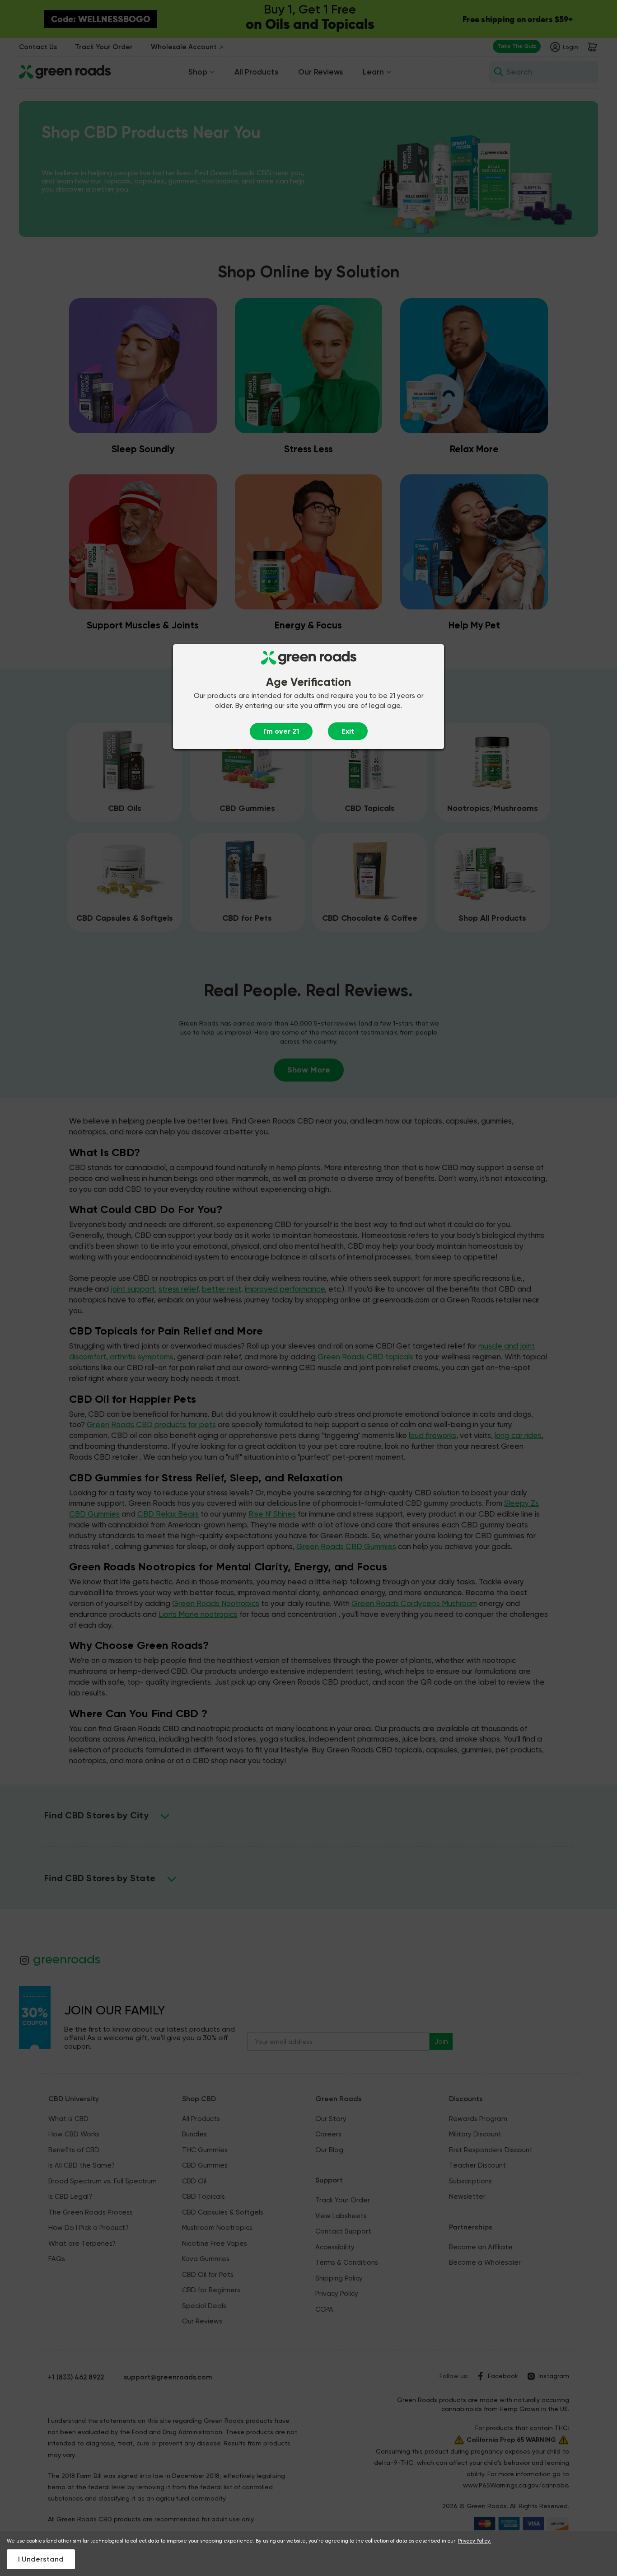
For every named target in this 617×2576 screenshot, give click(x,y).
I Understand (41, 2559)
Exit (348, 731)
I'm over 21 (281, 731)
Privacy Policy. (474, 2541)
